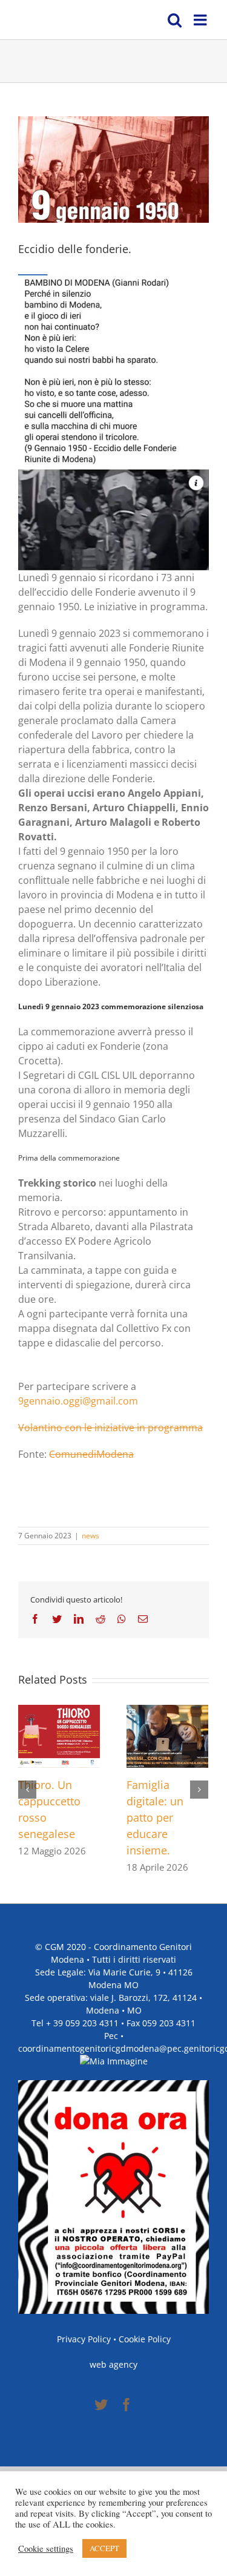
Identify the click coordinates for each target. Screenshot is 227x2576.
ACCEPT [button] (104, 2548)
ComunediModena (91, 1454)
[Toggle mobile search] (175, 20)
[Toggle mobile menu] (201, 20)
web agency (113, 2364)
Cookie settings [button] (46, 2549)
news (90, 1536)
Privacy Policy (84, 2339)
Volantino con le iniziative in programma (110, 1428)
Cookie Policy (145, 2339)
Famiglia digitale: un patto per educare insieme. (155, 1817)
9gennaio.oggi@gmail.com (78, 1401)
